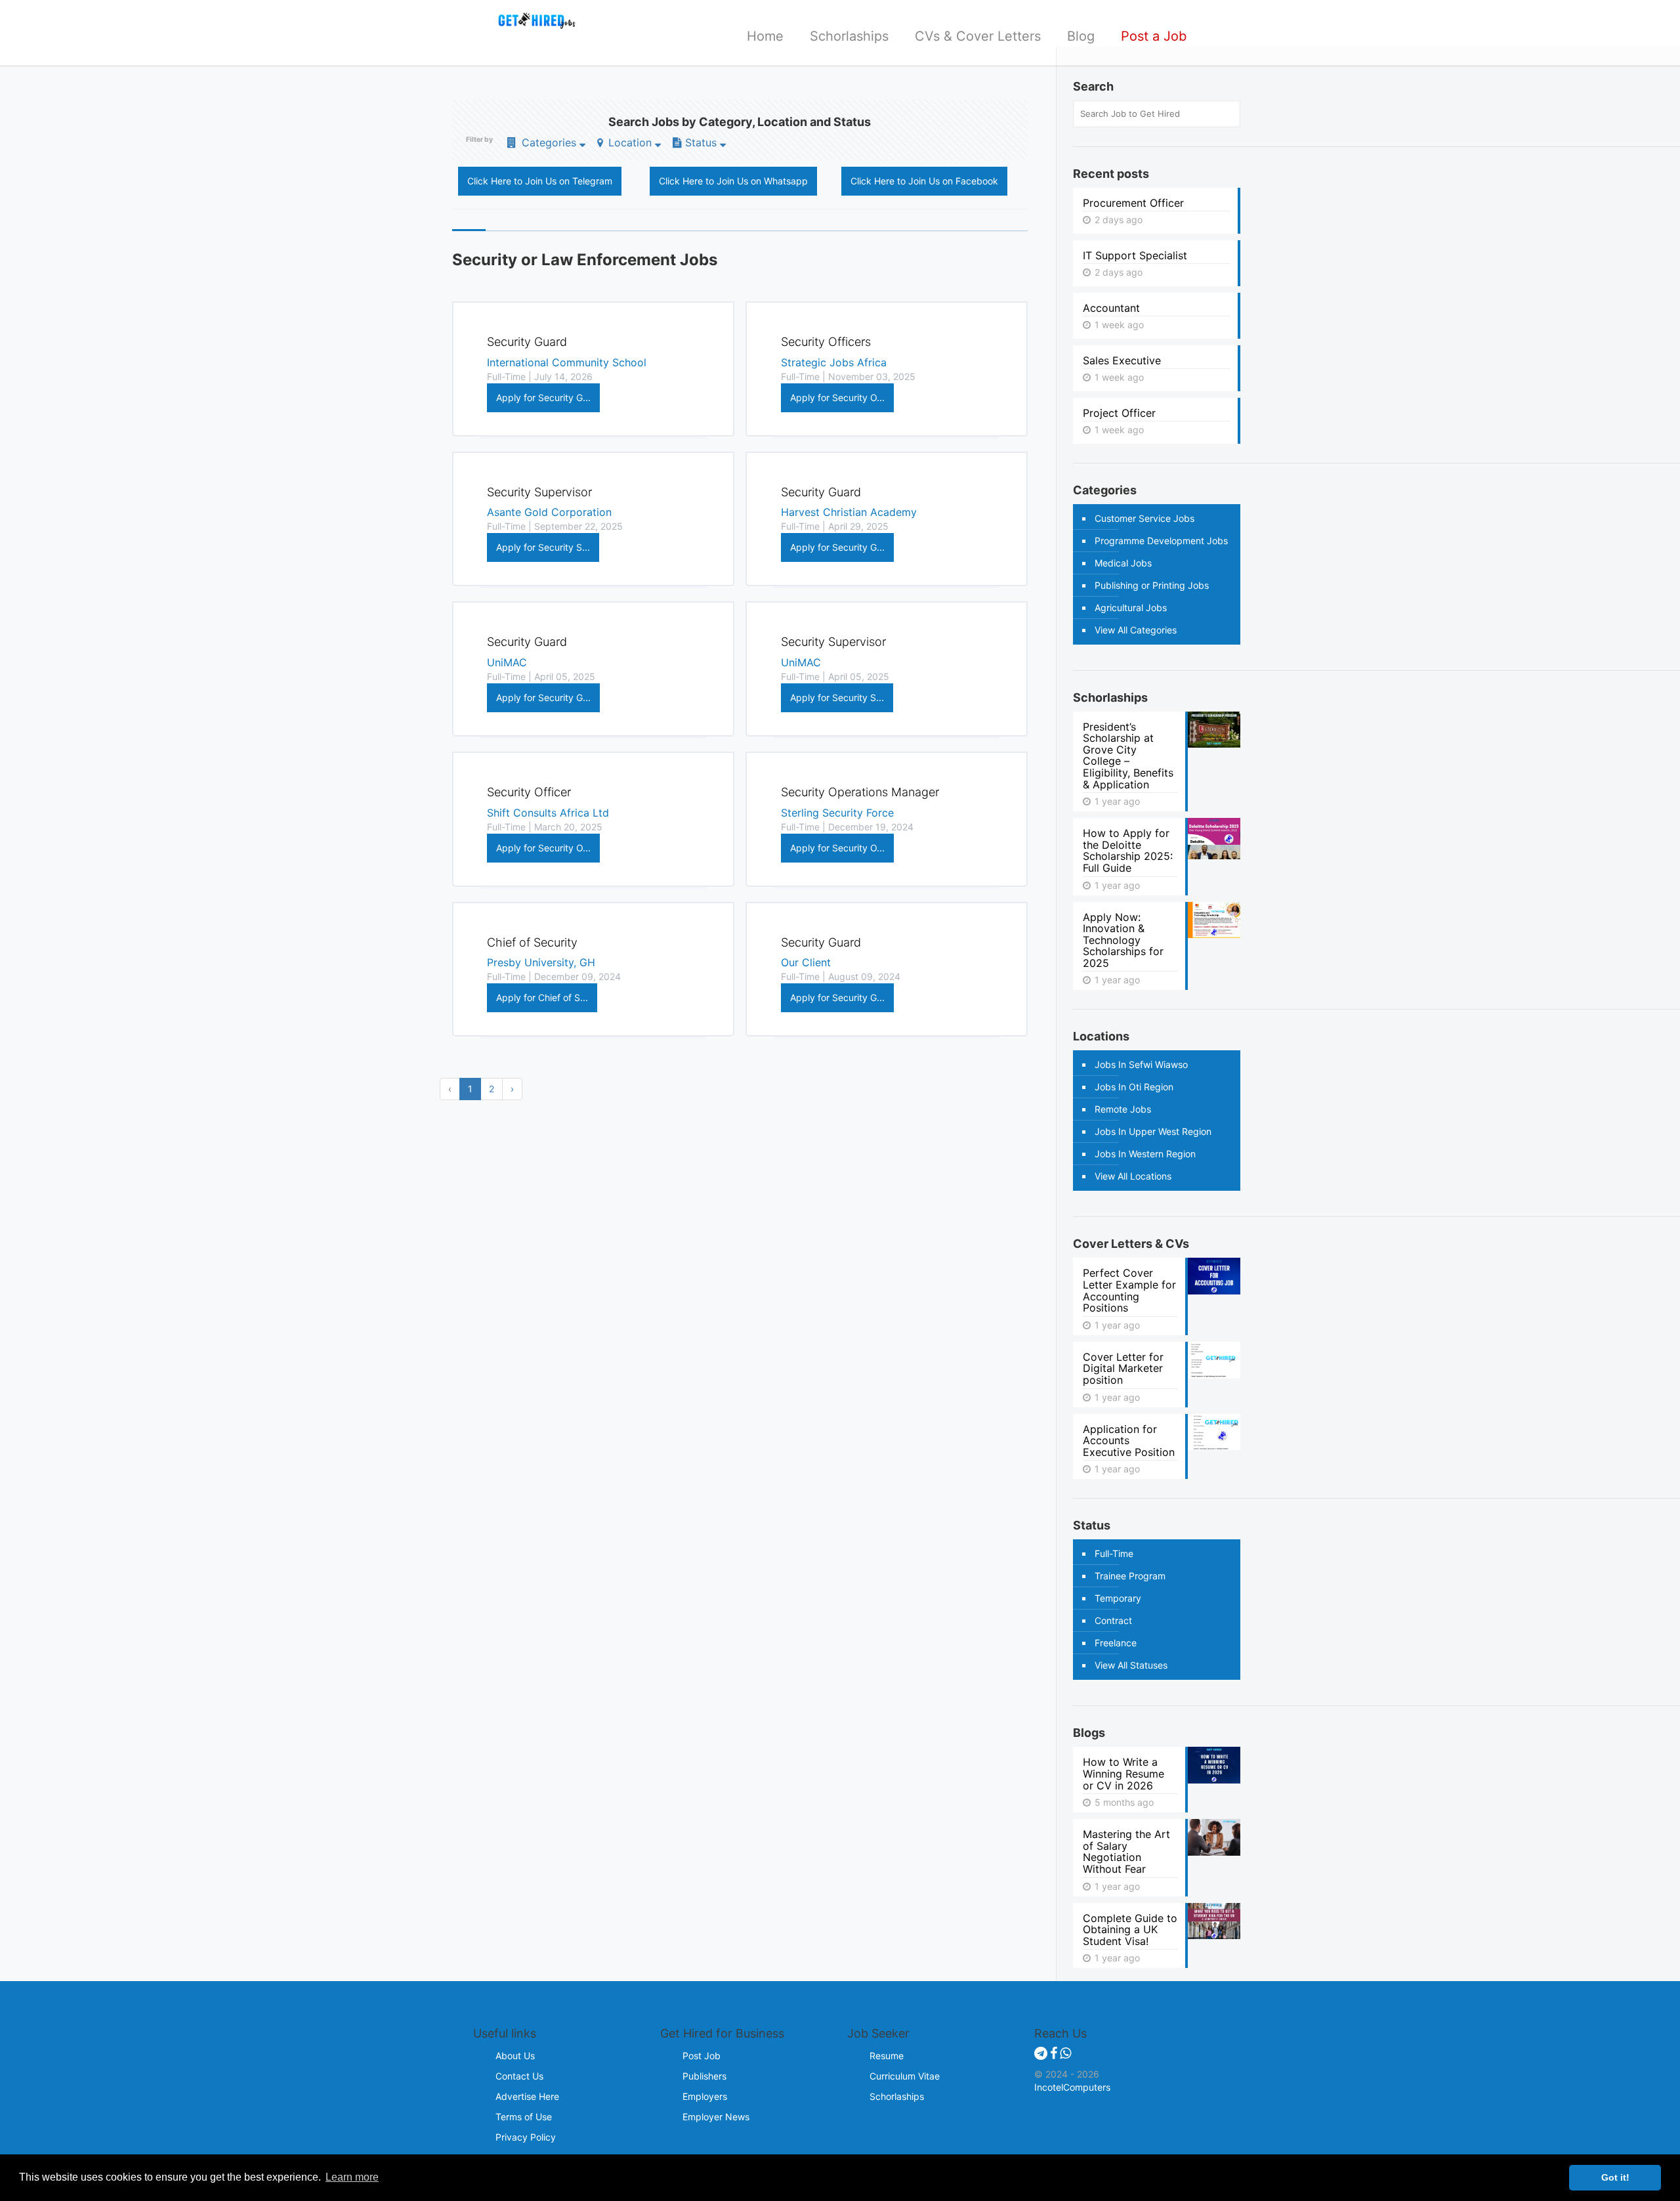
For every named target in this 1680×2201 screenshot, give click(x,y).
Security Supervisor (539, 492)
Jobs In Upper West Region (1153, 1131)
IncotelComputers (1072, 2087)
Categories (549, 142)
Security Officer (529, 792)
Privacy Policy (526, 2137)
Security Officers (826, 342)
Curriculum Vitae (905, 2076)
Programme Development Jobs (1161, 541)
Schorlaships (897, 2096)
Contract (1113, 1620)
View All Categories (1136, 630)
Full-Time (1114, 1553)
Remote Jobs (1123, 1109)
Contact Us (519, 2076)
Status (701, 142)
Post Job (702, 2056)
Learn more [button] (352, 2177)
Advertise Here (527, 2096)
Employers (705, 2096)
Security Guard (527, 342)
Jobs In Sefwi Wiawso (1141, 1064)
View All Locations (1133, 1176)
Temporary (1118, 1598)
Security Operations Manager (860, 792)
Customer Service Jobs (1144, 518)
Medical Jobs (1123, 563)
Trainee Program (1130, 1576)
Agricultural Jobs (1131, 608)
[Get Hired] (531, 20)
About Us (515, 2056)
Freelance (1116, 1643)
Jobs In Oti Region (1134, 1087)
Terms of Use (524, 2117)
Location (630, 142)
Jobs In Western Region (1145, 1154)
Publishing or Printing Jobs (1152, 585)
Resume (887, 2056)
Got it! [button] (1615, 2177)
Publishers (704, 2076)
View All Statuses (1131, 1665)
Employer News (716, 2117)
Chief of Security (532, 942)
